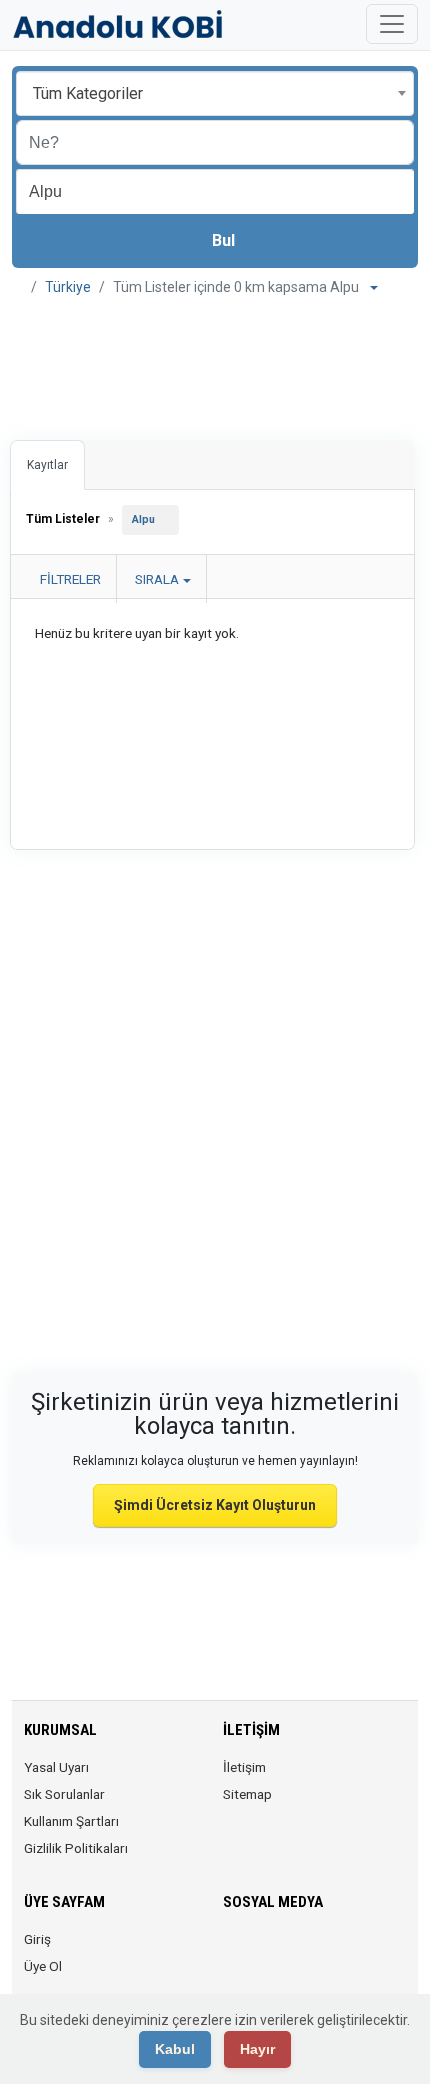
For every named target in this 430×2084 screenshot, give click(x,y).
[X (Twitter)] (263, 1951)
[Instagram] (291, 1951)
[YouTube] (375, 1951)
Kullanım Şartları (71, 1821)
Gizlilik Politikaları (76, 1848)
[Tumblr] (235, 1990)
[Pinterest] (347, 1951)
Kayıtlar (47, 465)
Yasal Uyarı (56, 1767)
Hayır (257, 2049)
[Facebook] (235, 1951)
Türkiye (68, 287)
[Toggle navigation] (392, 24)
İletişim (244, 1767)
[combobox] (215, 93)
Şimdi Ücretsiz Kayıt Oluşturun (215, 1505)
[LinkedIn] (319, 1951)
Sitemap (247, 1794)
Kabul (175, 2049)
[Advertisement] (215, 363)
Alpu (143, 519)
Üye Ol (43, 1966)
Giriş (37, 1939)
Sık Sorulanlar (64, 1794)
